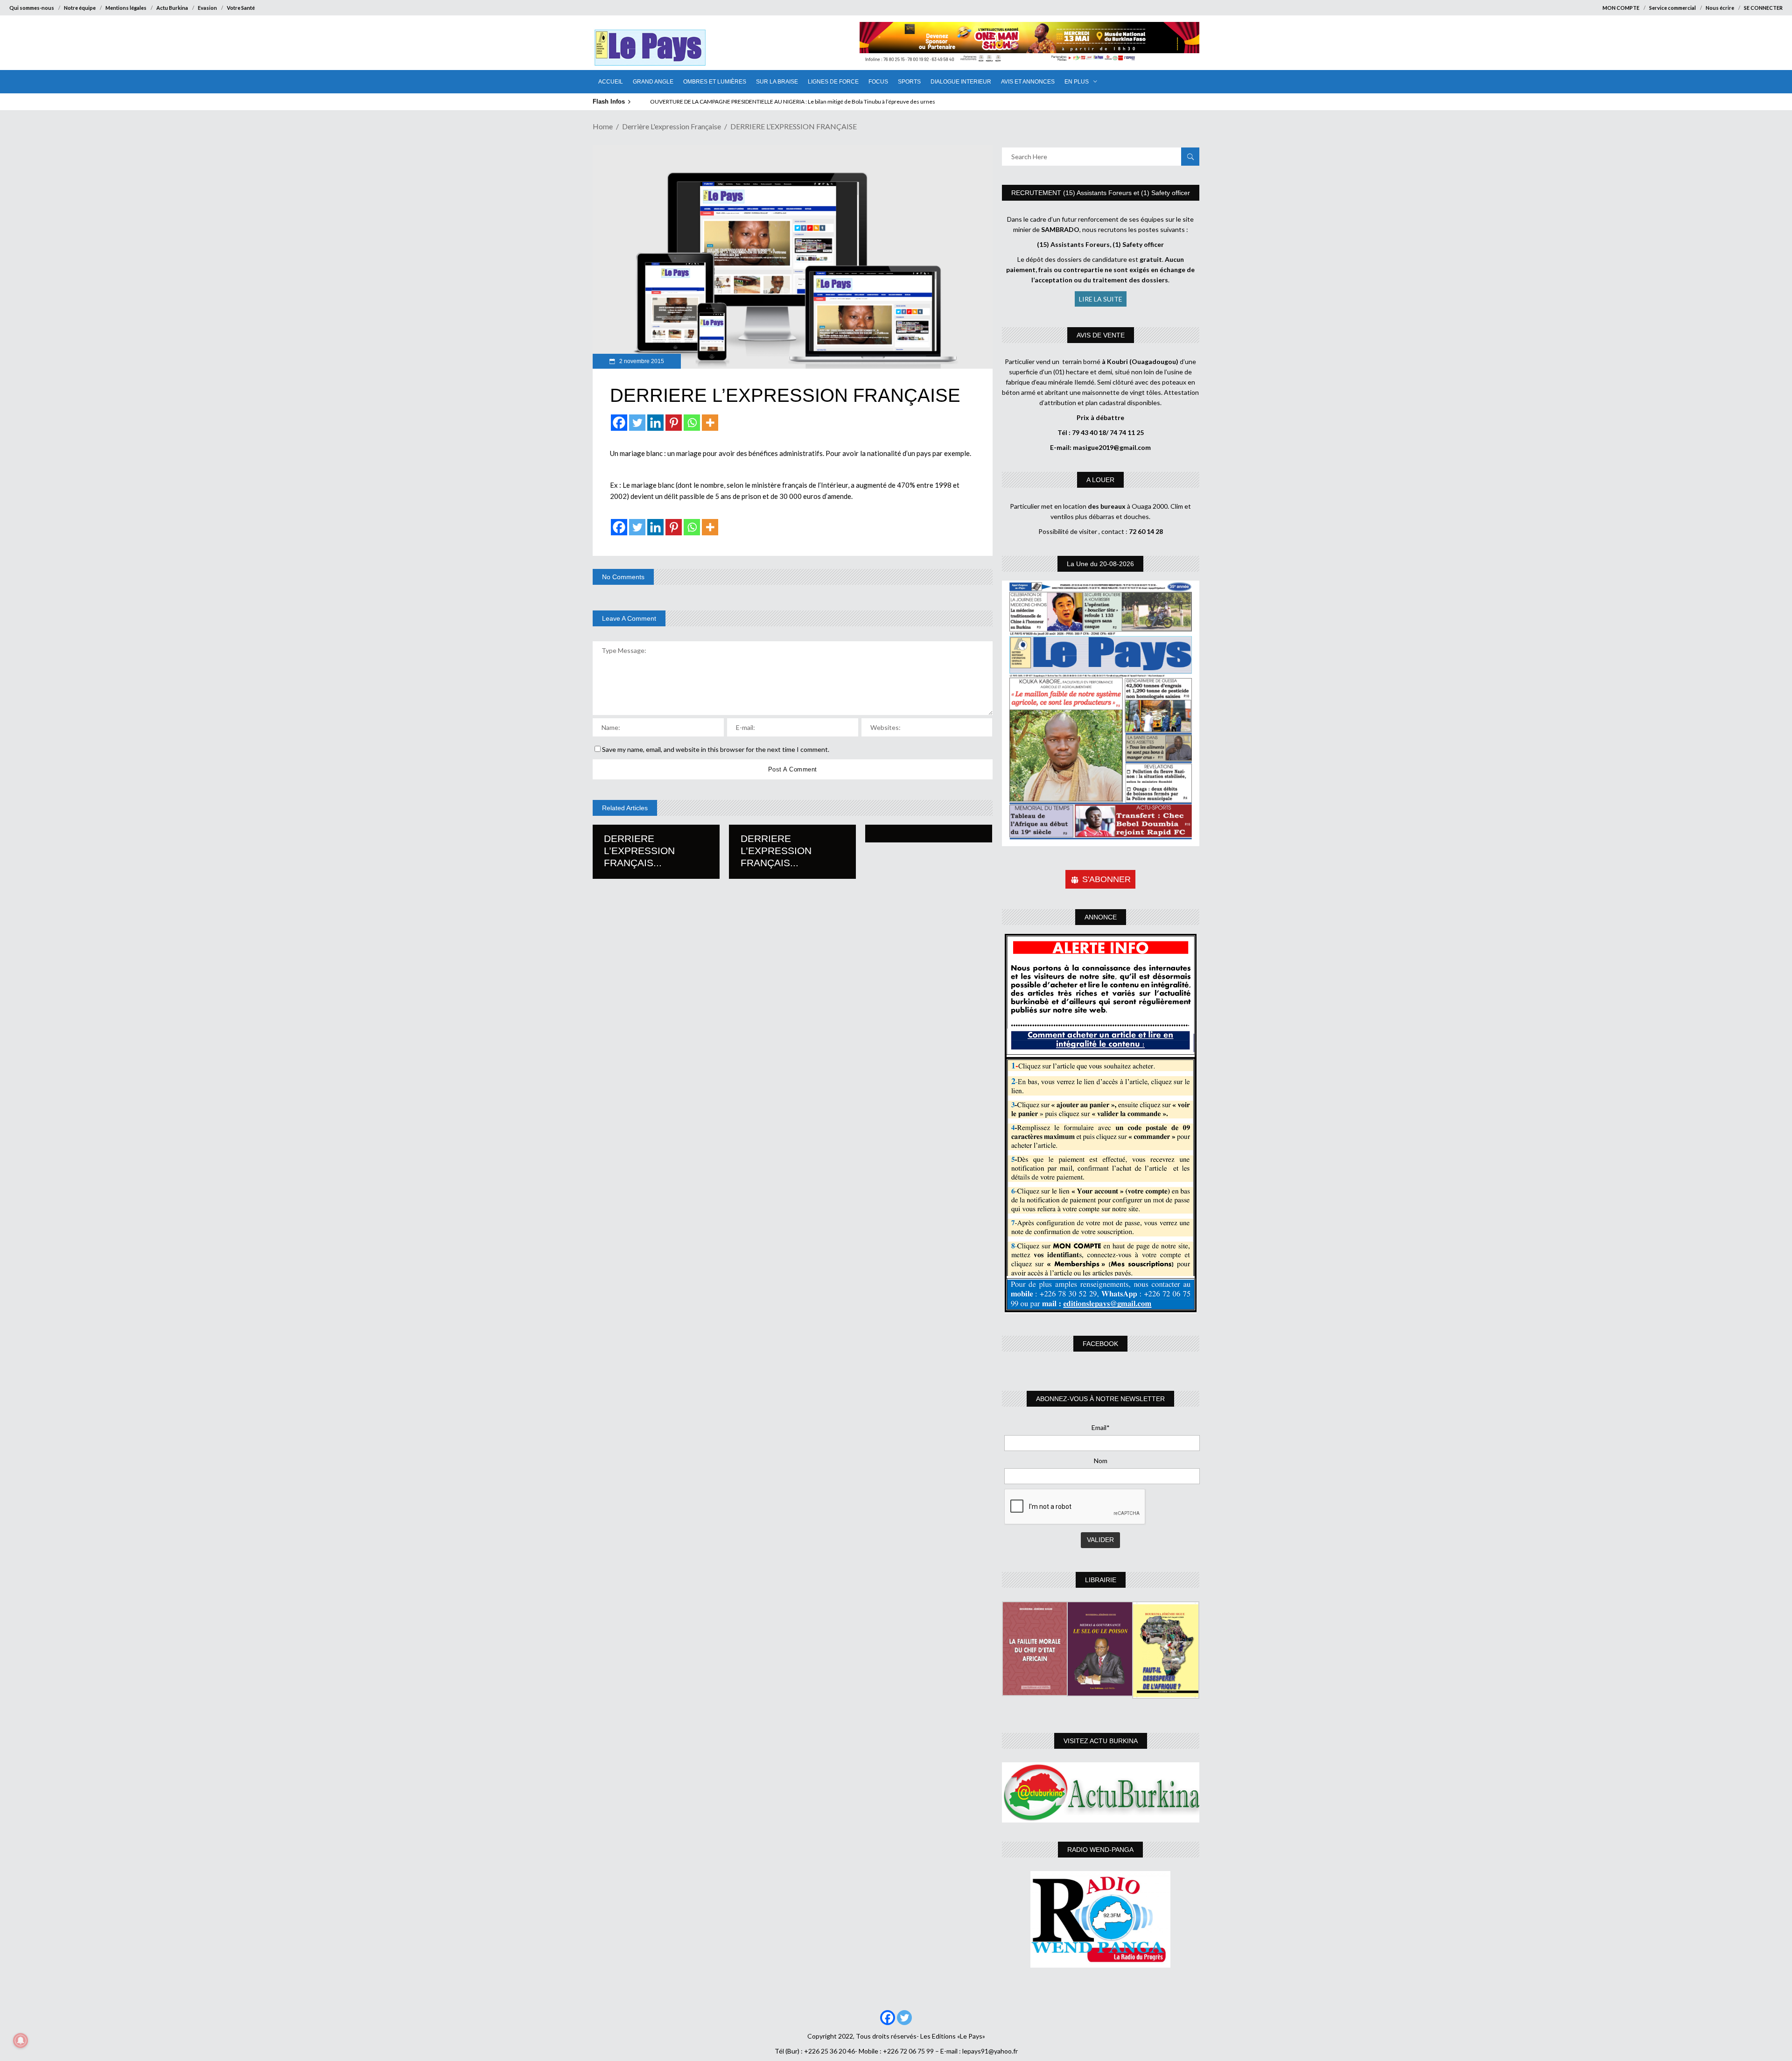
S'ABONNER (1106, 879)
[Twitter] (637, 423)
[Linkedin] (655, 423)
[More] (710, 423)
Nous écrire (1720, 8)
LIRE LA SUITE (1101, 299)
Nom (1101, 1461)
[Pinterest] (674, 423)
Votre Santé (241, 8)
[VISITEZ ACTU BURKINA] (1101, 1792)
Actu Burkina (172, 8)
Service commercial (1673, 8)
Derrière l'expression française (672, 126)
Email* (1101, 1427)
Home (603, 126)
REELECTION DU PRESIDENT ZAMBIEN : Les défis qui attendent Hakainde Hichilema (754, 102)
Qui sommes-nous (32, 8)
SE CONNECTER (1763, 8)
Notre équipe (80, 8)
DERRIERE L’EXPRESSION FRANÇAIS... (639, 851)
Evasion (207, 8)
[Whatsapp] (692, 423)
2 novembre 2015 (641, 361)
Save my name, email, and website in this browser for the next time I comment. (716, 749)
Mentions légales (126, 8)
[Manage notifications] (21, 2040)
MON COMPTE (1621, 8)
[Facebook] (619, 423)
